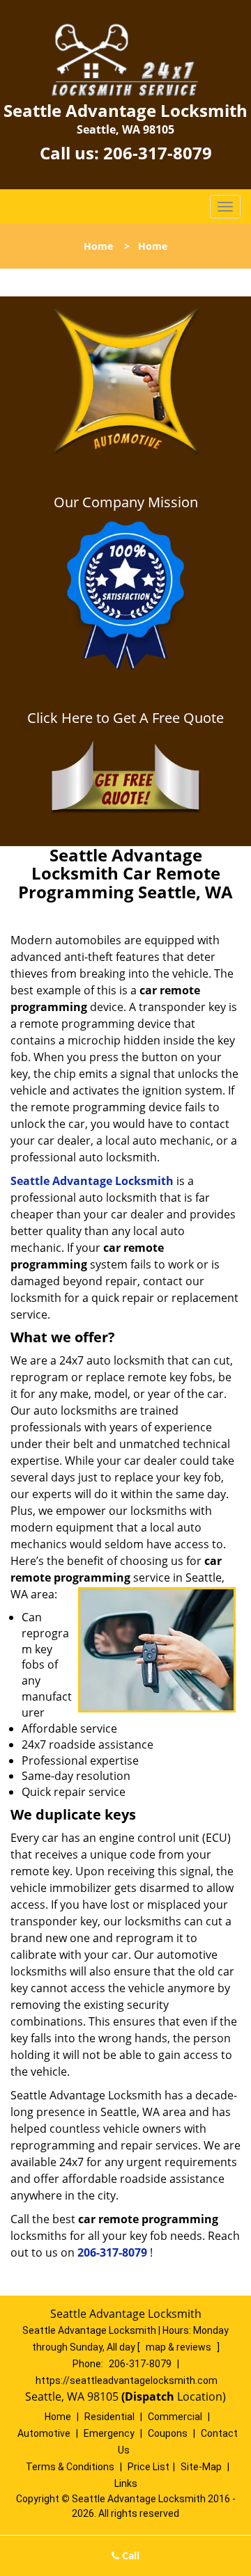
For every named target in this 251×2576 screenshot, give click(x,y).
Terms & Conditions (70, 2467)
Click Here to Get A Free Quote (125, 718)
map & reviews (180, 2347)
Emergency (109, 2433)
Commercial (175, 2417)
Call (129, 2555)
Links (126, 2483)
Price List (149, 2467)
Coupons (168, 2433)
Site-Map (201, 2467)
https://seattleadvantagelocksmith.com (127, 2380)
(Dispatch (149, 2396)
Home (98, 246)
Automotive (44, 2433)
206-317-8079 (158, 153)
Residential (109, 2417)
